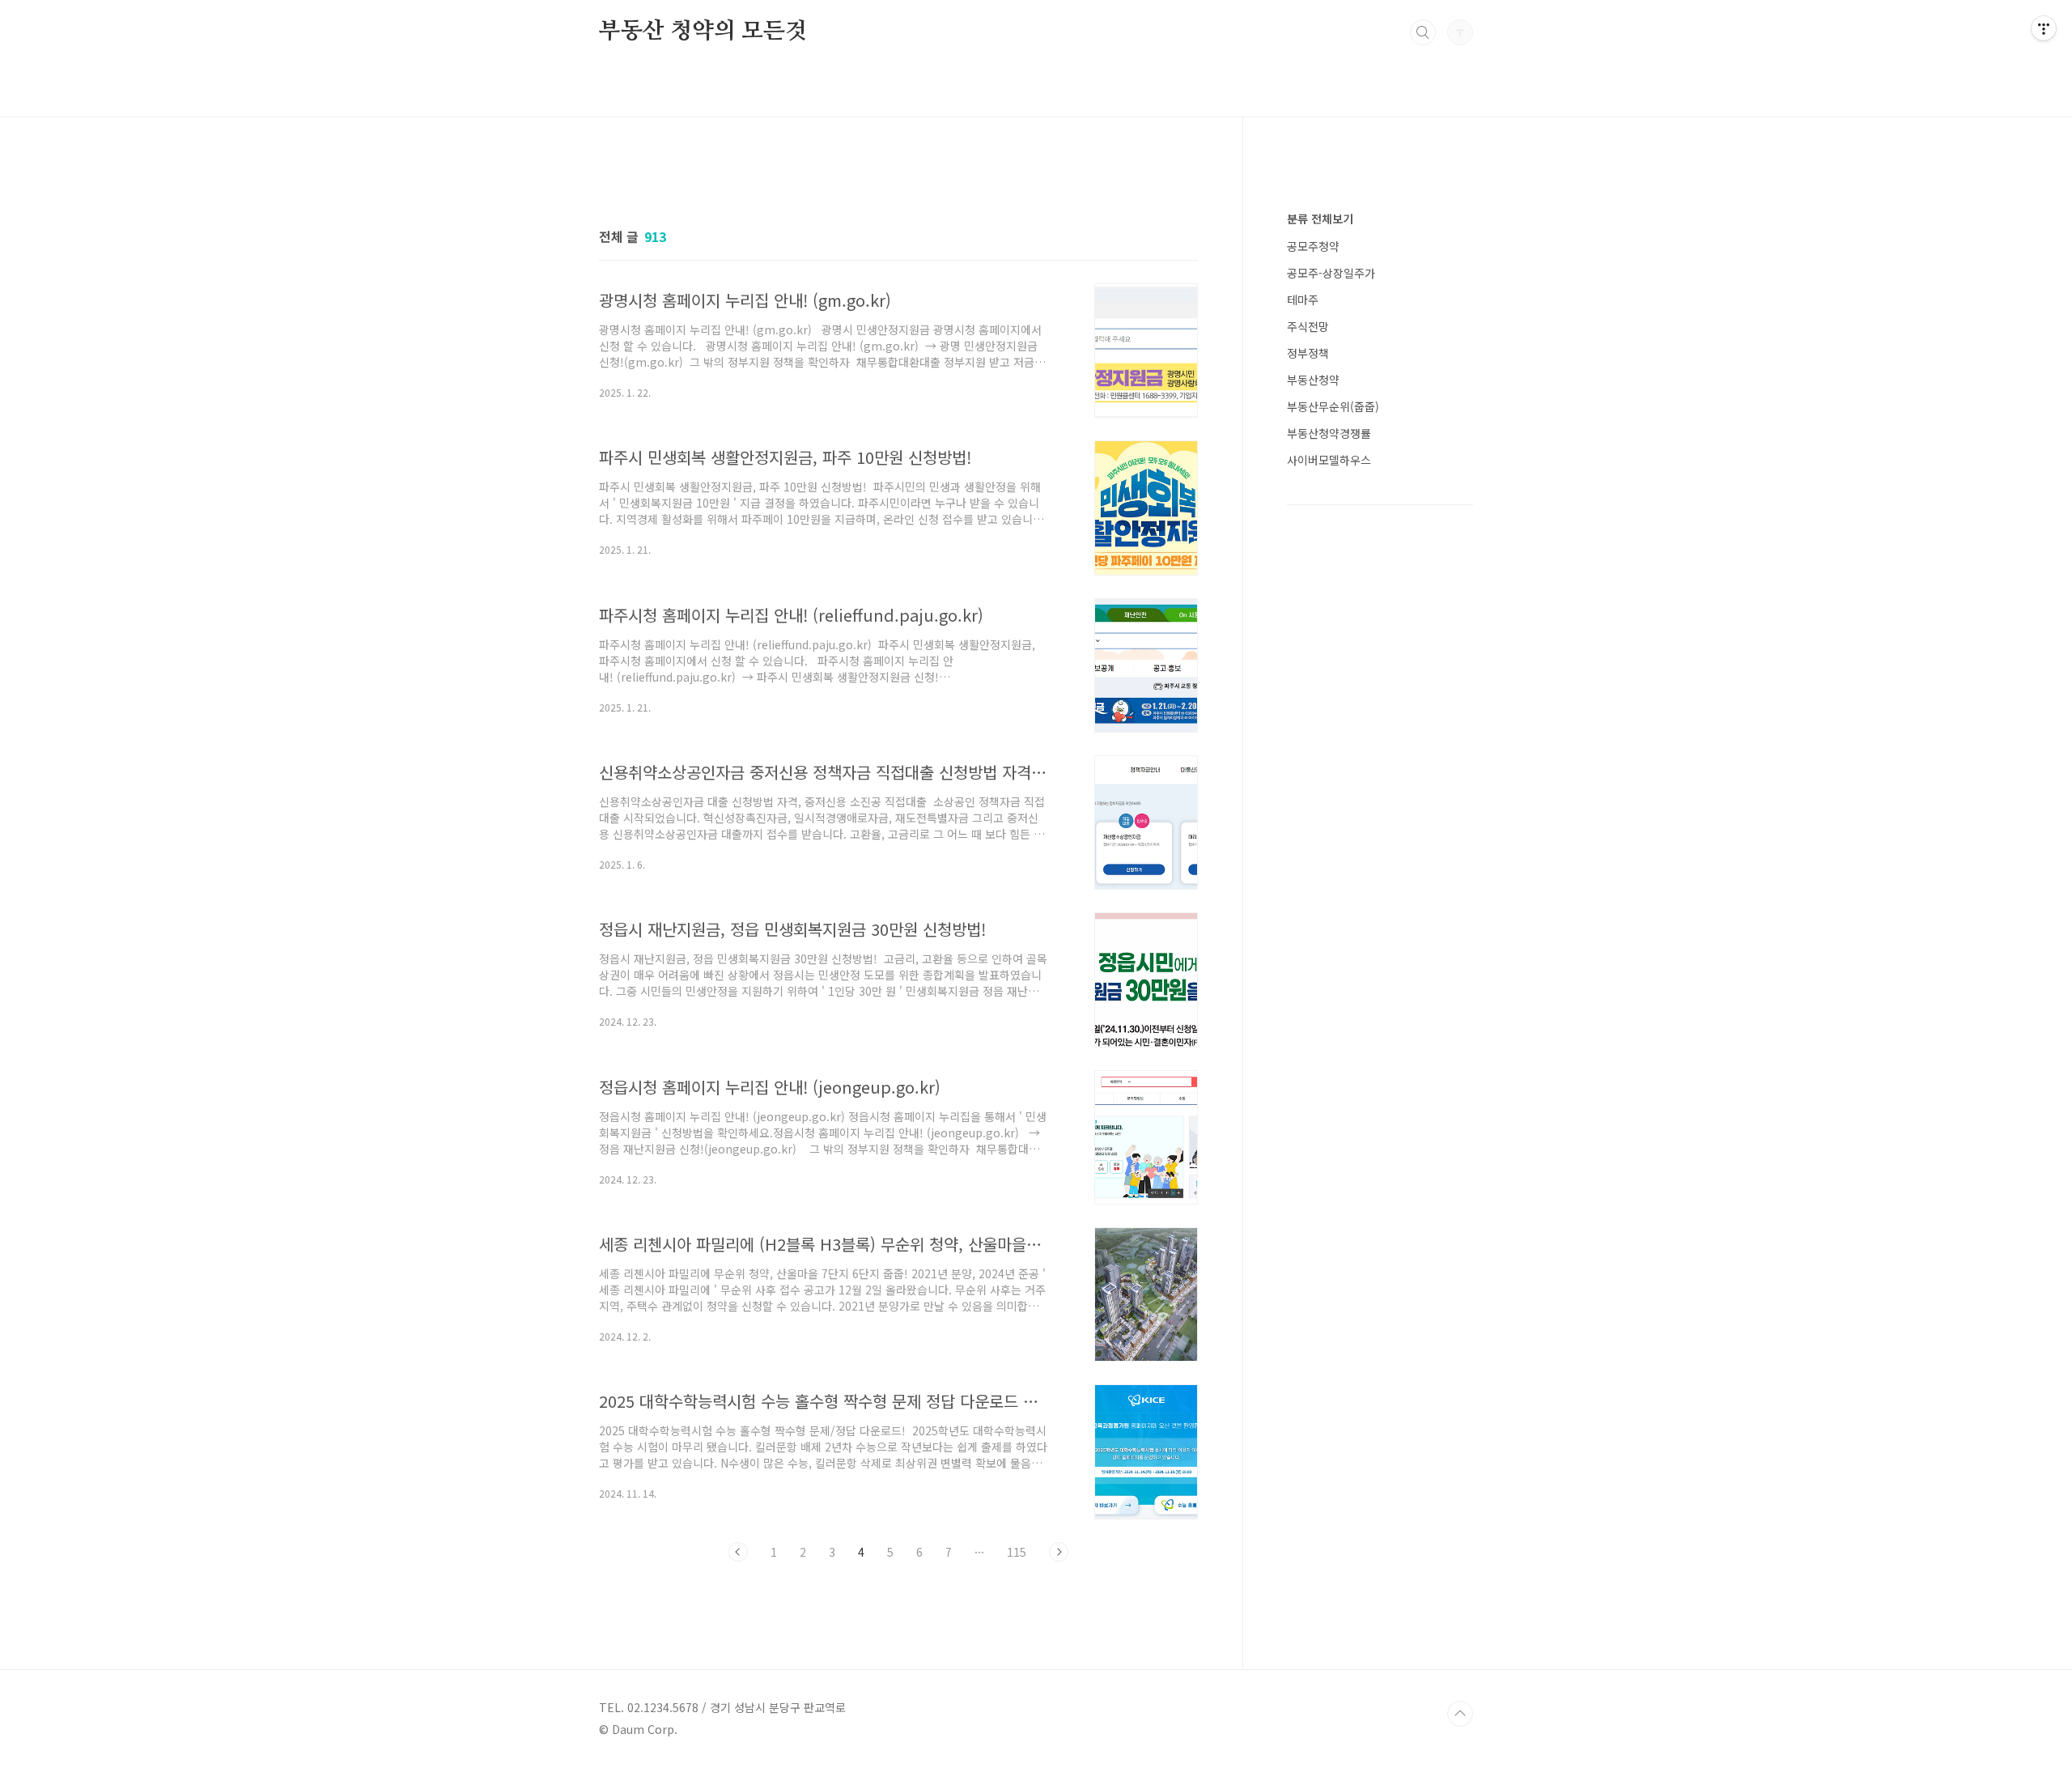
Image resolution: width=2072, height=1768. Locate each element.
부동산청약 (1313, 380)
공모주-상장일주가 (1331, 273)
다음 (1059, 1552)
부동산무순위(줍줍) (1333, 406)
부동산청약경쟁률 (1329, 433)
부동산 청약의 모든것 (703, 32)
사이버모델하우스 (1329, 460)
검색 (1423, 32)
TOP (1460, 1714)
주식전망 (1308, 326)
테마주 (1303, 300)
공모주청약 (1313, 246)
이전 (738, 1552)
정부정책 (1308, 353)
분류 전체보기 (1320, 219)
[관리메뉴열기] (2044, 28)
